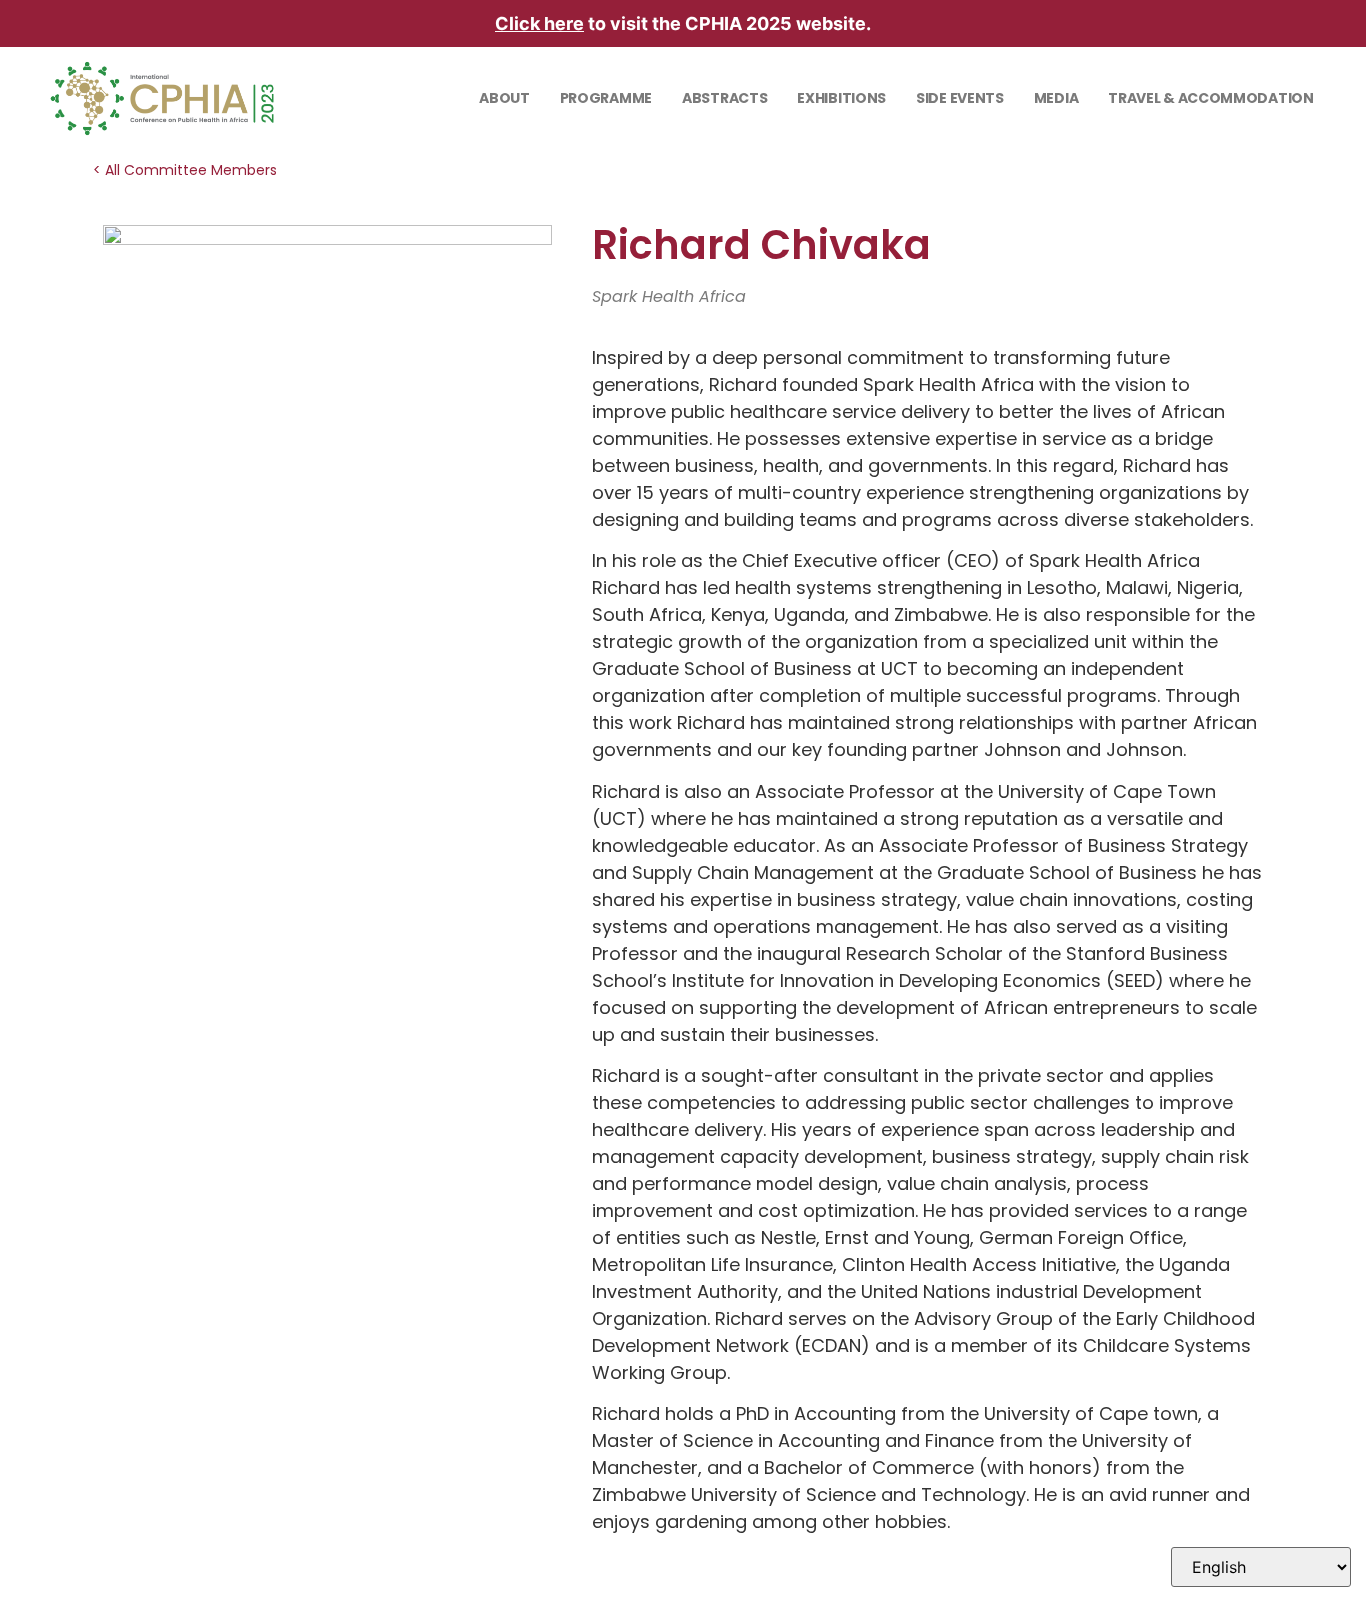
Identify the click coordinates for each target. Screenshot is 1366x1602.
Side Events (960, 98)
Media (1056, 98)
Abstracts (724, 98)
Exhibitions (841, 98)
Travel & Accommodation (1210, 98)
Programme (606, 98)
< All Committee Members (185, 170)
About (504, 98)
